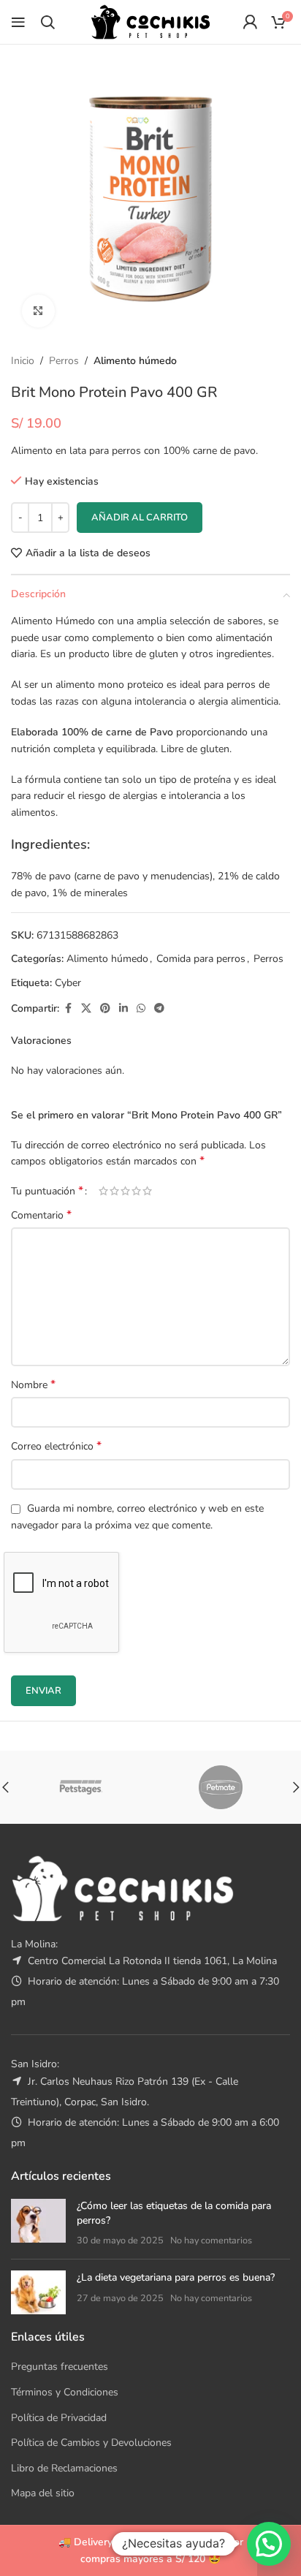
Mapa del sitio (43, 2493)
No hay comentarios (211, 2240)
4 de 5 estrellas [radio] (136, 1191)
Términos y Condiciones (65, 2392)
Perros (64, 361)
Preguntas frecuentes (60, 2367)
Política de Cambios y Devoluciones (91, 2443)
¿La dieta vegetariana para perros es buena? (176, 2277)
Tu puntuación (47, 1191)
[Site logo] (150, 21)
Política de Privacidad (59, 2418)
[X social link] (86, 1009)
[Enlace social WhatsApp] (141, 1009)
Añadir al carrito (140, 518)
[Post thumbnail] (38, 2223)
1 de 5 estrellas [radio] (103, 1191)
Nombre (33, 1385)
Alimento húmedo (135, 361)
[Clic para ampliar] (38, 311)
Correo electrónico (56, 1446)
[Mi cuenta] (250, 22)
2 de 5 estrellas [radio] (114, 1191)
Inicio (23, 361)
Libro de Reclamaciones (64, 2468)
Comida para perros (201, 959)
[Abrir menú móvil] (18, 22)
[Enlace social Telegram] (159, 1009)
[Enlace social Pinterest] (105, 1009)
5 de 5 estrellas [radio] (147, 1191)
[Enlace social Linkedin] (123, 1009)
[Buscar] (47, 22)
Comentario (41, 1215)
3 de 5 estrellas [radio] (125, 1191)
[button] (269, 2544)
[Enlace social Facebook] (68, 1009)
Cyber (68, 983)
